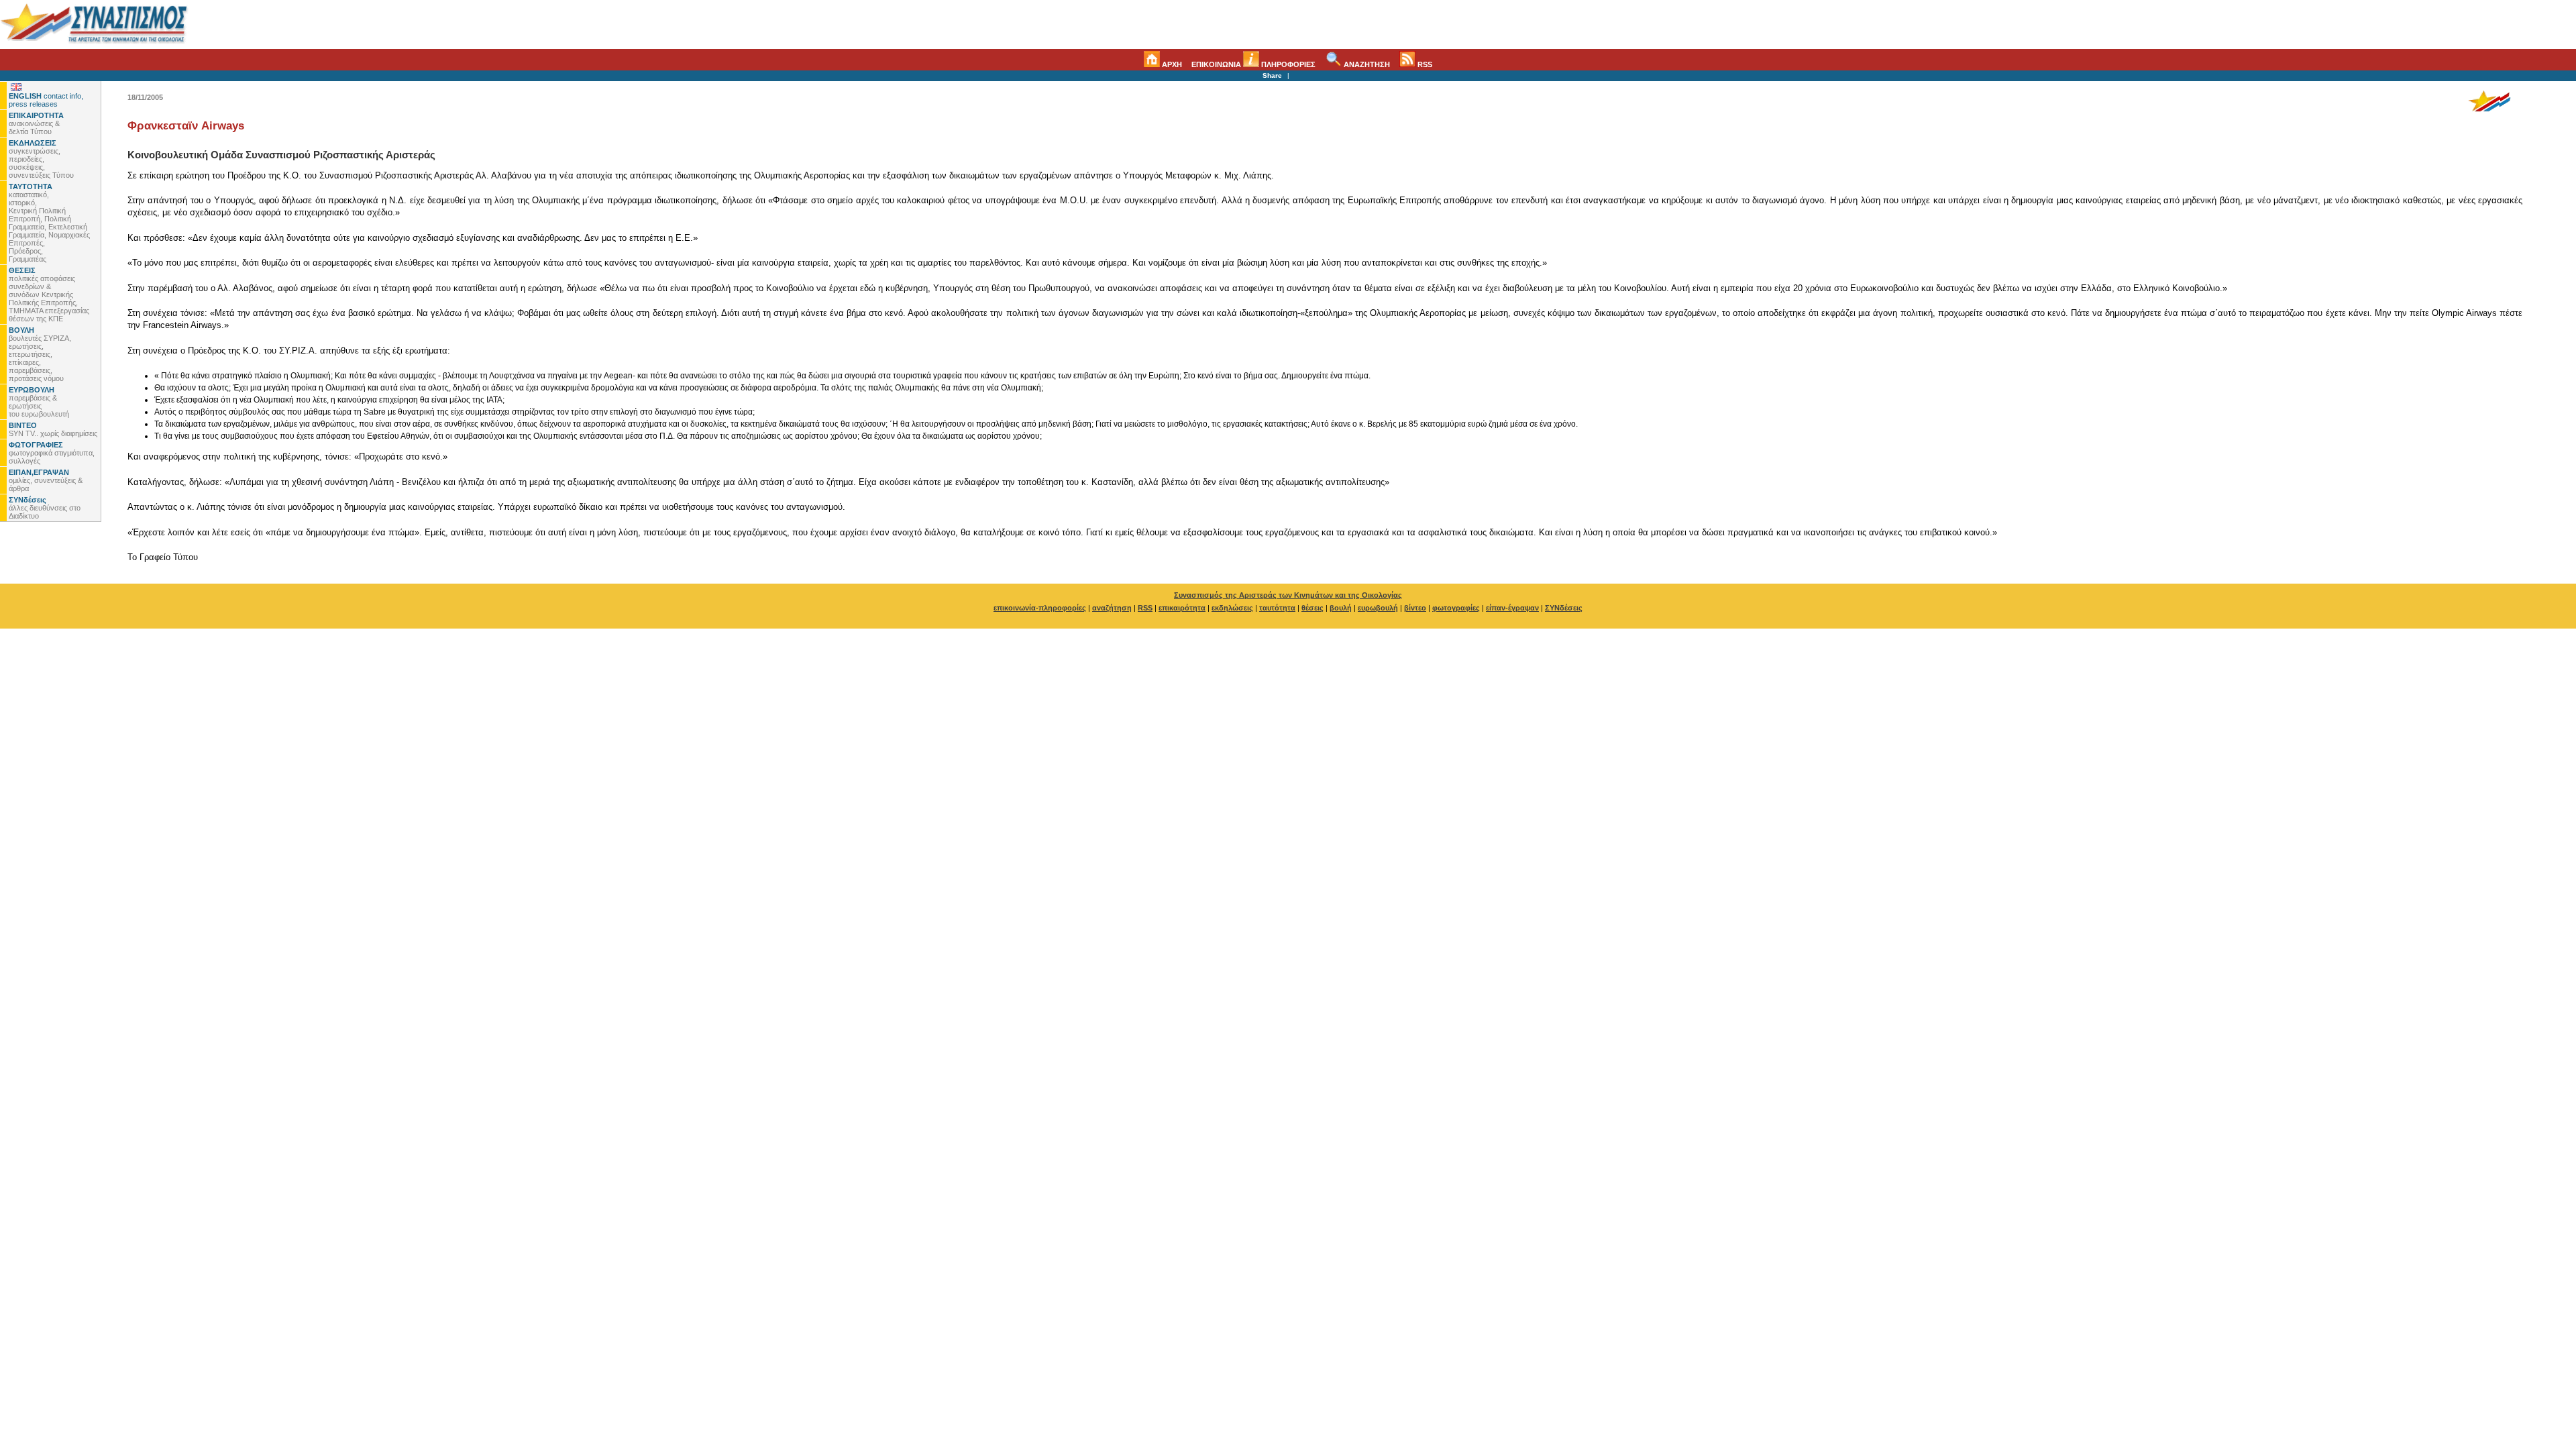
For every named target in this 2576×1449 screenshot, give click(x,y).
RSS (1424, 64)
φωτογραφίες (1456, 608)
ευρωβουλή (1378, 608)
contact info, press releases (46, 100)
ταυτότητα (1277, 608)
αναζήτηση (1112, 608)
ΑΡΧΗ (1171, 64)
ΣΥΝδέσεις (1564, 608)
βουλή (1341, 608)
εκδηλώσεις (1232, 608)
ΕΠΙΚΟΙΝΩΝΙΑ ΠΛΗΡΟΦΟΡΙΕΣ (1253, 64)
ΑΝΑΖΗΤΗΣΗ (1366, 64)
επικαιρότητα (1182, 608)
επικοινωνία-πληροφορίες (1040, 608)
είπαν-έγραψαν (1512, 608)
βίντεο (1415, 608)
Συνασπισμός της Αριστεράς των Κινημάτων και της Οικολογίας (1288, 595)
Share (1272, 75)
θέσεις (1312, 608)
